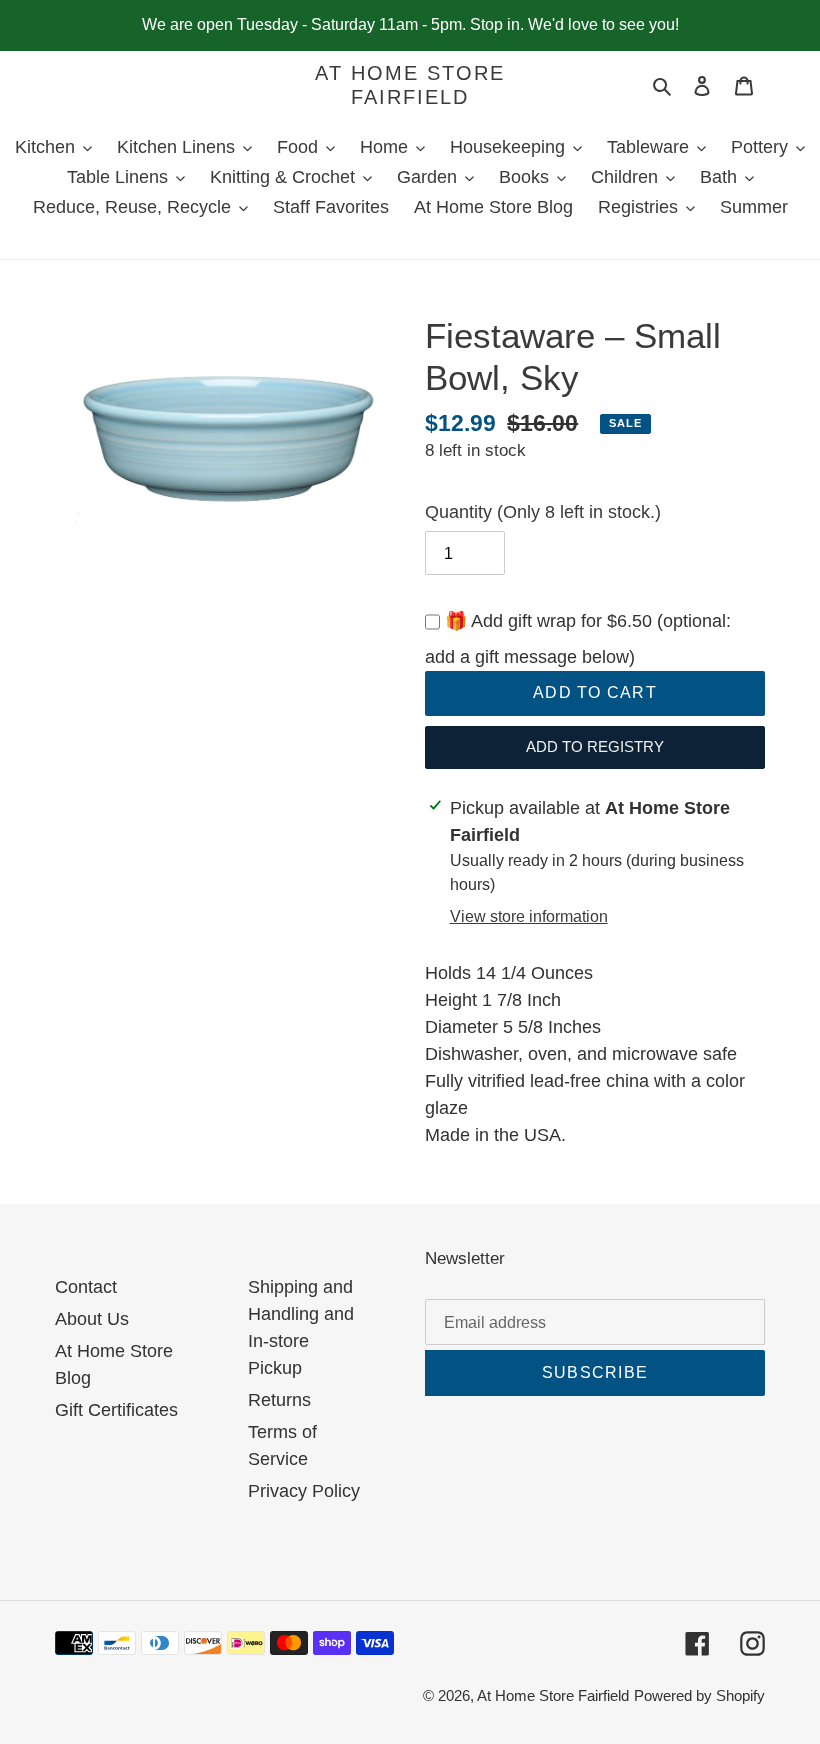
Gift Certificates (116, 1410)
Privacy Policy (304, 1491)
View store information (529, 916)
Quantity (543, 512)
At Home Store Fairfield (410, 85)
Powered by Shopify (699, 1695)
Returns (279, 1400)
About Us (92, 1319)
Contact (86, 1287)
